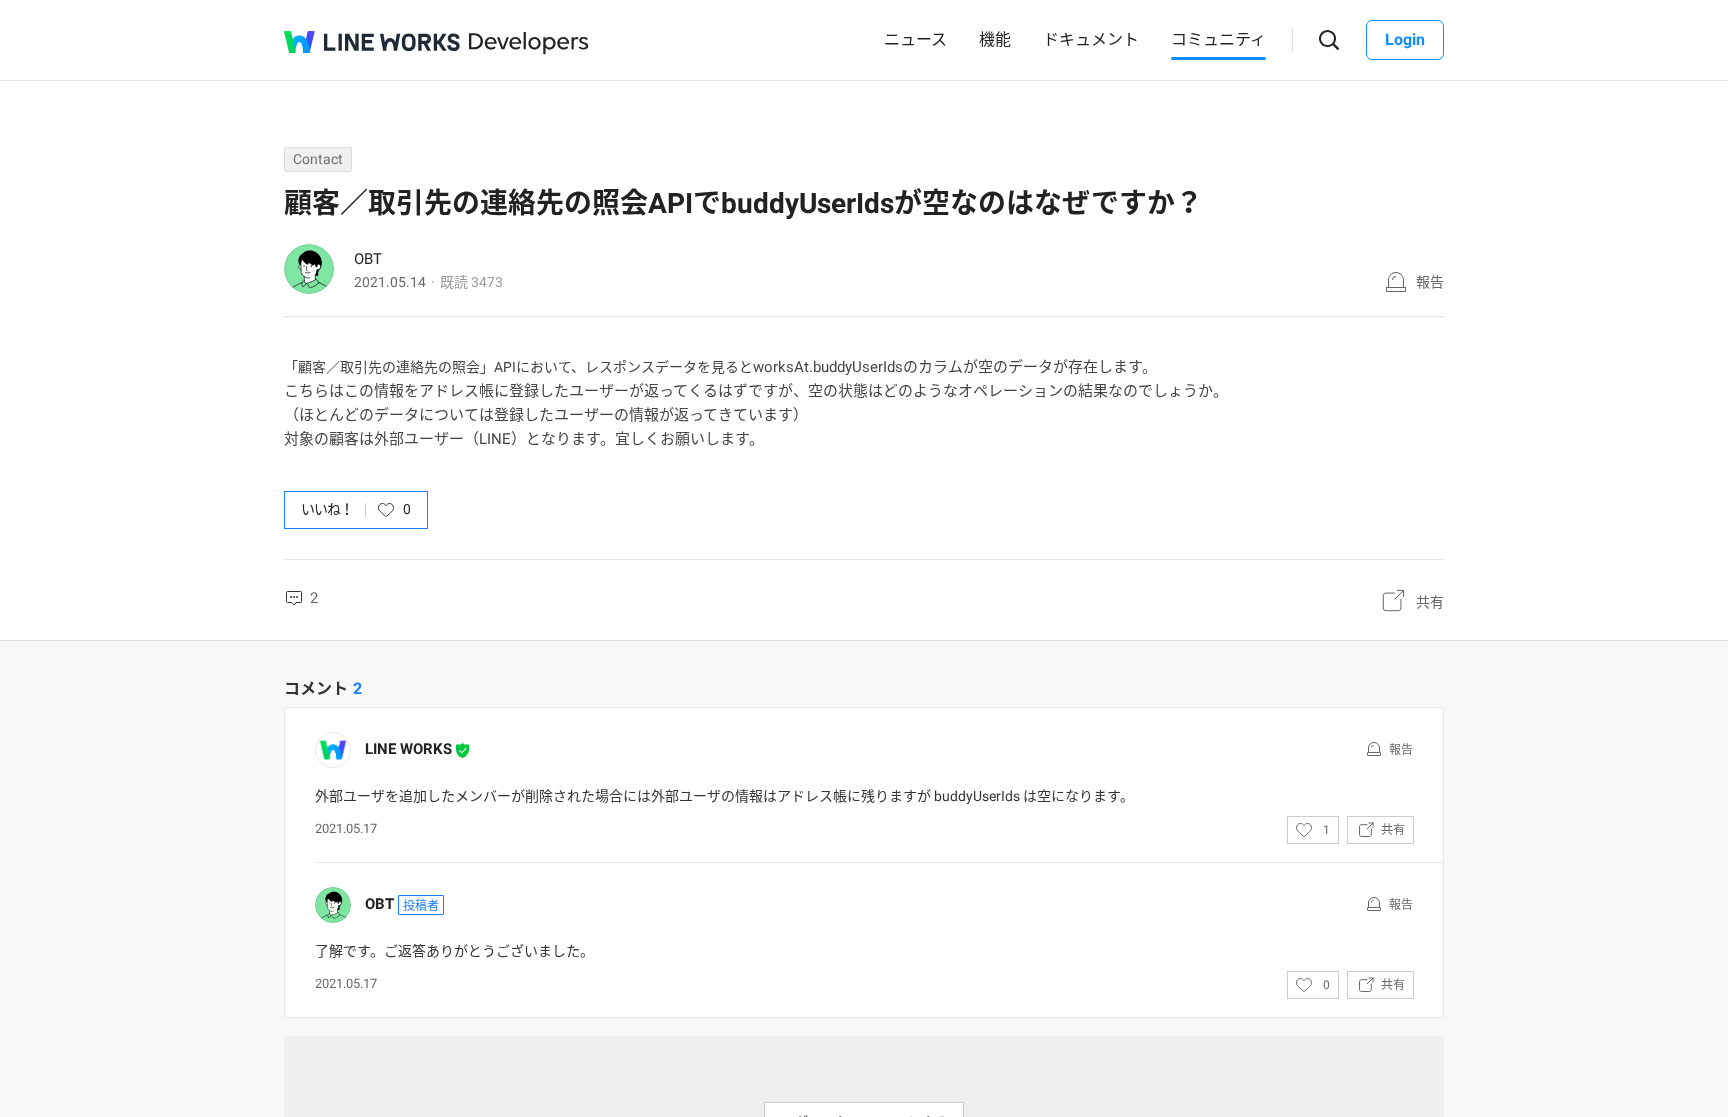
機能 (995, 39)
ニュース (915, 39)
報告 (1430, 282)
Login (1405, 39)
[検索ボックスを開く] (1329, 40)
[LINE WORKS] (372, 42)
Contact (318, 159)
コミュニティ (1218, 39)
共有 (1430, 602)
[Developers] (529, 43)
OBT (368, 259)
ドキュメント (1091, 39)
